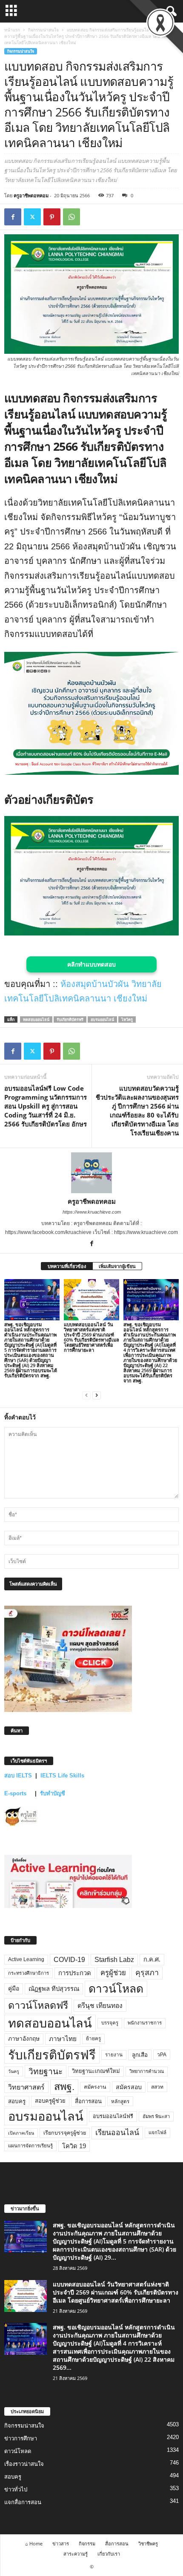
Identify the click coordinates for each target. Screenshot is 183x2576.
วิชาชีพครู (148, 2543)
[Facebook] (13, 217)
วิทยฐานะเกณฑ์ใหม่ (96, 2071)
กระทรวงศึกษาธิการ (29, 1973)
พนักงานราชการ (145, 2023)
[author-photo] (91, 1173)
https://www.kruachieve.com (92, 1212)
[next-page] (97, 1395)
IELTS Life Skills (62, 1776)
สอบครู (17, 2101)
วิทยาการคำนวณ (147, 2071)
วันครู (14, 2071)
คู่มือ (14, 1988)
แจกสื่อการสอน (23, 2502)
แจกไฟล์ (157, 2132)
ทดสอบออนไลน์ (36, 1019)
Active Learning (26, 1959)
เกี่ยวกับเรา (109, 2554)
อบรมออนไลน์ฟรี (113, 2116)
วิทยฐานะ (46, 2071)
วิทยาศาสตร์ (26, 2087)
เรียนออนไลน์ (117, 2132)
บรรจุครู (110, 2023)
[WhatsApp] (71, 217)
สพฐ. (64, 2087)
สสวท (157, 2087)
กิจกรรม (87, 2543)
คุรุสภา (147, 1973)
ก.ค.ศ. (152, 1959)
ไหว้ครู (127, 1019)
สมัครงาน (95, 2087)
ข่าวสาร (61, 2543)
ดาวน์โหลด (116, 1989)
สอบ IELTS (18, 1776)
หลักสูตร (120, 2101)
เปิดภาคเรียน (21, 2133)
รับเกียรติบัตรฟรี (70, 1019)
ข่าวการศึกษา (21, 2438)
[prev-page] (86, 1395)
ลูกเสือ (140, 2055)
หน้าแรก (12, 30)
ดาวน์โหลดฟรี (38, 2005)
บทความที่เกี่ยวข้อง (67, 1266)
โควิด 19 (74, 2146)
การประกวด (75, 1973)
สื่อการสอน (88, 2101)
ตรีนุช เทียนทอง (100, 2006)
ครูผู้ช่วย (113, 1973)
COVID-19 (69, 1960)
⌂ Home (34, 2543)
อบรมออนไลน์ (102, 1019)
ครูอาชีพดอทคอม (31, 195)
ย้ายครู (93, 2039)
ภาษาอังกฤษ (24, 2039)
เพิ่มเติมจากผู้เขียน (117, 1266)
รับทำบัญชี (53, 1793)
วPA (162, 2055)
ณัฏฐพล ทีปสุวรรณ (54, 1989)
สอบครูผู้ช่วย (50, 2101)
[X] (32, 217)
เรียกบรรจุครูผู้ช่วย (65, 2133)
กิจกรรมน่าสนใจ (43, 30)
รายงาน (114, 2055)
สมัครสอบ (129, 2087)
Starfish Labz (114, 1960)
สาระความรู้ (76, 2554)
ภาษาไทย (63, 2039)
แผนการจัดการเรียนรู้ (30, 2146)
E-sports (16, 1793)
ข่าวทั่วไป (16, 2489)
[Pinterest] (52, 217)
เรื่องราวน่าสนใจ (24, 2464)
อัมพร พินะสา (156, 2116)
